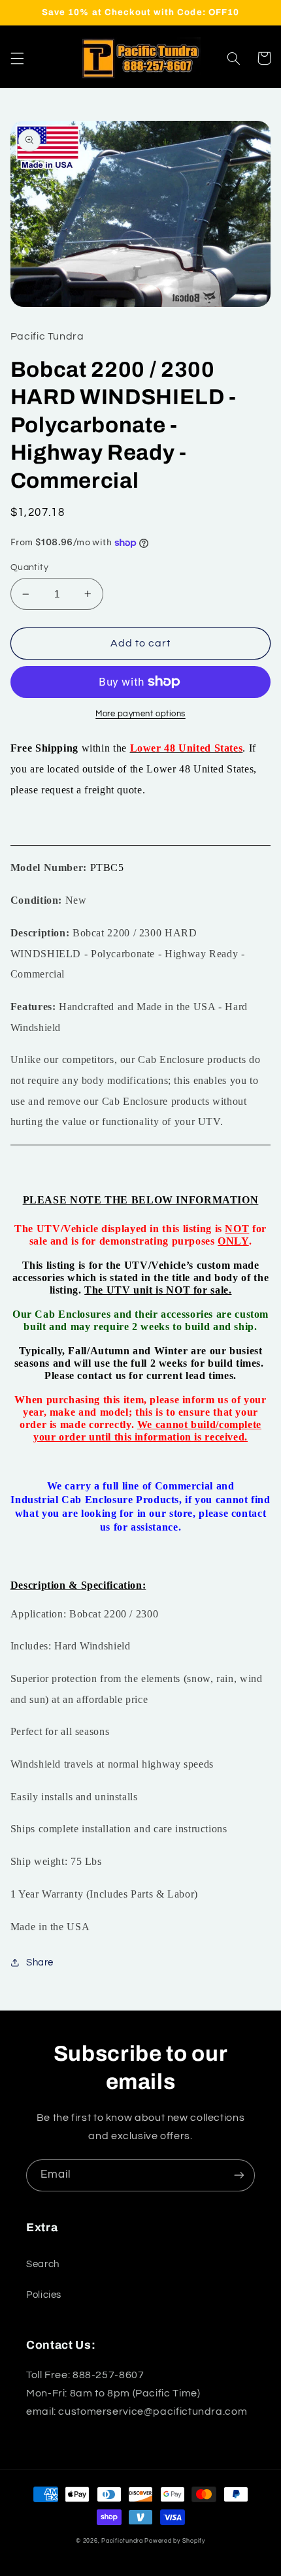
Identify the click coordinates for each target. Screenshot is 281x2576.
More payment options (140, 714)
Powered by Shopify (174, 2541)
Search (43, 2264)
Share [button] (40, 1963)
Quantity (29, 567)
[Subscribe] (239, 2175)
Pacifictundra (122, 2541)
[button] (17, 58)
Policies (44, 2295)
